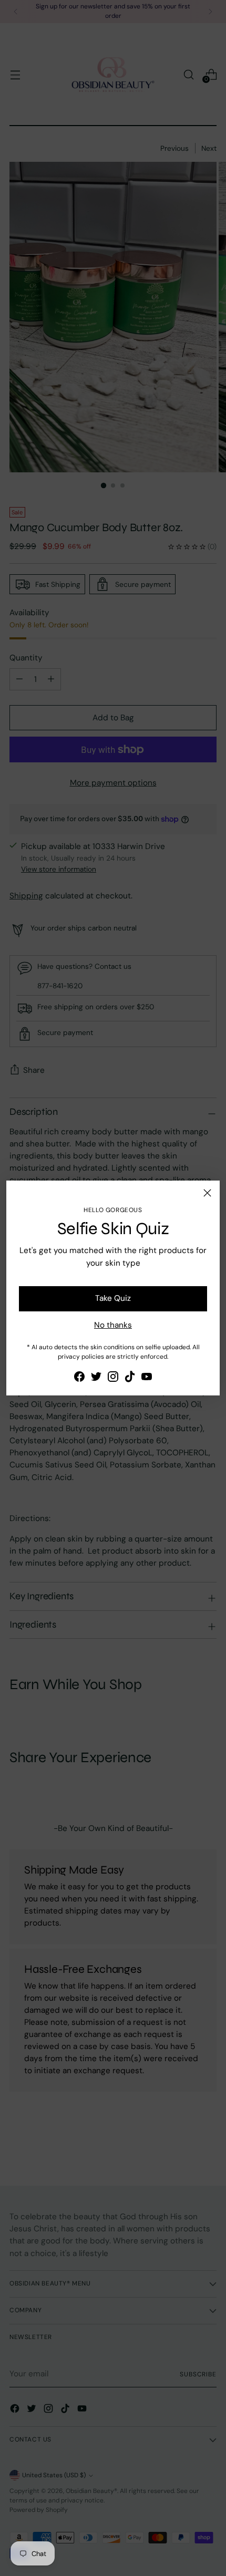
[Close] (207, 1193)
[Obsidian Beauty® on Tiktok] (130, 1378)
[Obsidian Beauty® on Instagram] (113, 1378)
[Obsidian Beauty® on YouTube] (147, 1378)
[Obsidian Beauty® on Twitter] (96, 1378)
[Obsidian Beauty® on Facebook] (79, 1378)
